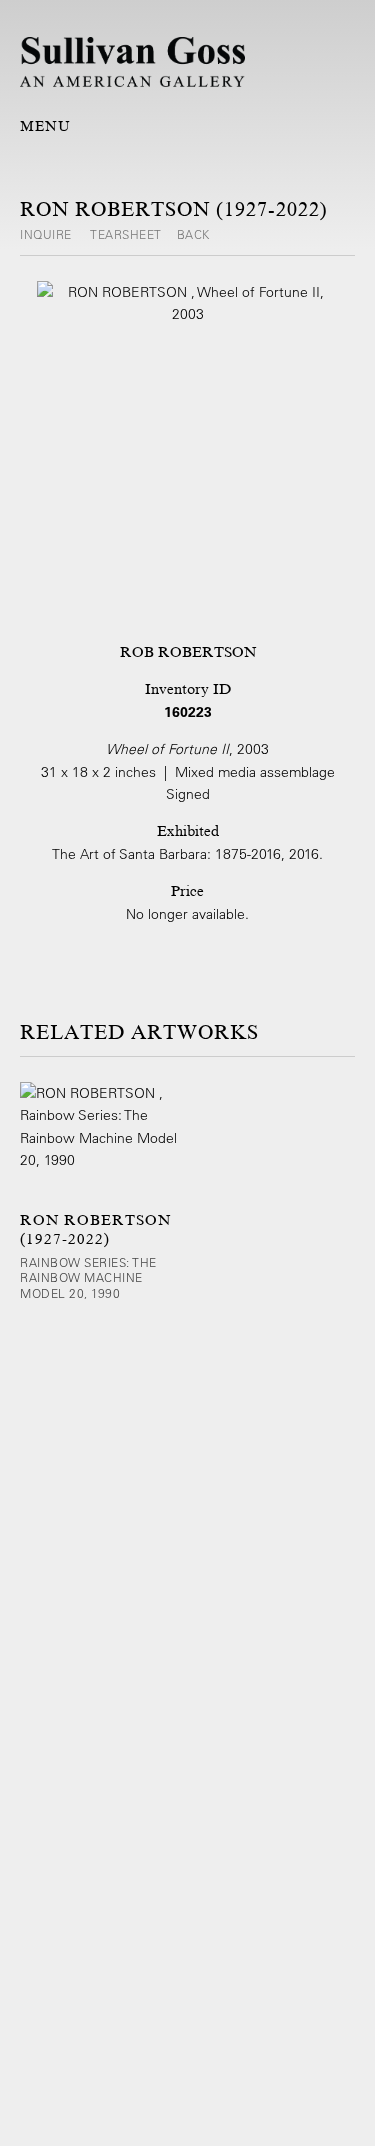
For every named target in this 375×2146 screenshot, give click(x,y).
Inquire (47, 234)
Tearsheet (126, 234)
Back (193, 234)
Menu (45, 126)
